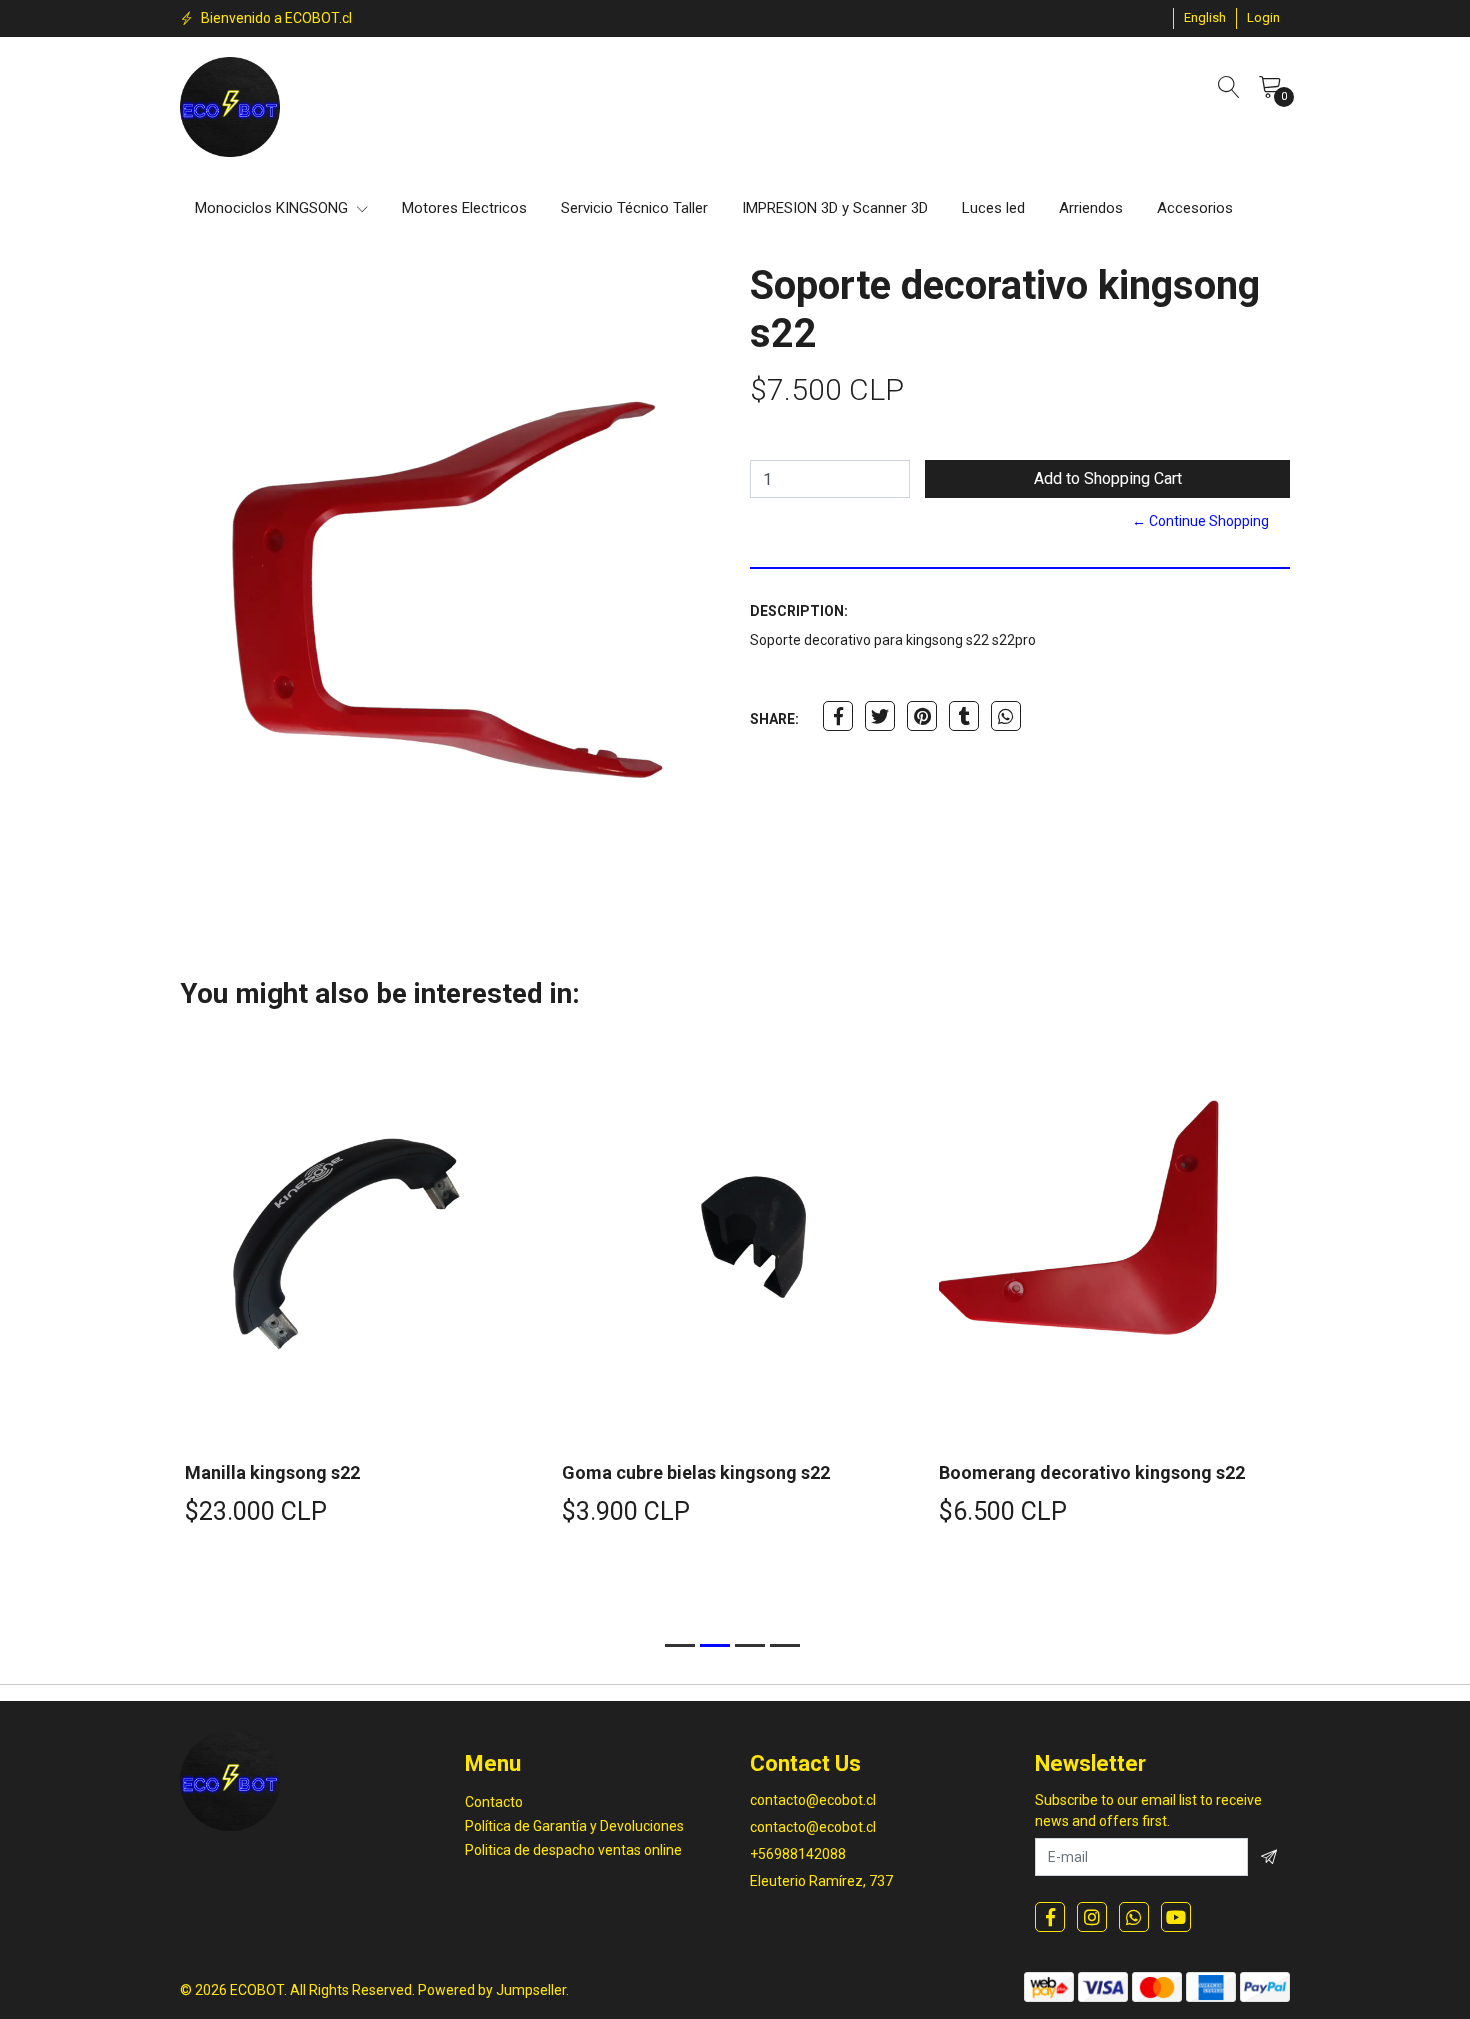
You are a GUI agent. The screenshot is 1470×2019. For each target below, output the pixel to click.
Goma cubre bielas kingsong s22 (696, 1472)
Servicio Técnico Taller (634, 208)
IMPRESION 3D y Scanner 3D (835, 208)
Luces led (993, 208)
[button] (1205, 18)
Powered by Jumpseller (492, 1990)
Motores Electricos (464, 208)
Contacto (494, 1802)
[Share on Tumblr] (964, 716)
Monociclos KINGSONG (273, 208)
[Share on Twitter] (880, 716)
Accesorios (1195, 208)
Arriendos (1091, 208)
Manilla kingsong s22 (272, 1472)
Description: (799, 611)
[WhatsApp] (1134, 1917)
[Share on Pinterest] (922, 716)
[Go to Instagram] (1092, 1917)
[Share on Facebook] (838, 716)
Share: (774, 719)
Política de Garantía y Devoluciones (574, 1826)
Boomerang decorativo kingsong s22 (1092, 1472)
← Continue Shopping (1200, 521)
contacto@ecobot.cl (813, 1800)
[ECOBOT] (230, 107)
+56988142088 (798, 1854)
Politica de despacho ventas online (573, 1850)
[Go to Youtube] (1176, 1917)
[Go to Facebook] (1050, 1917)
